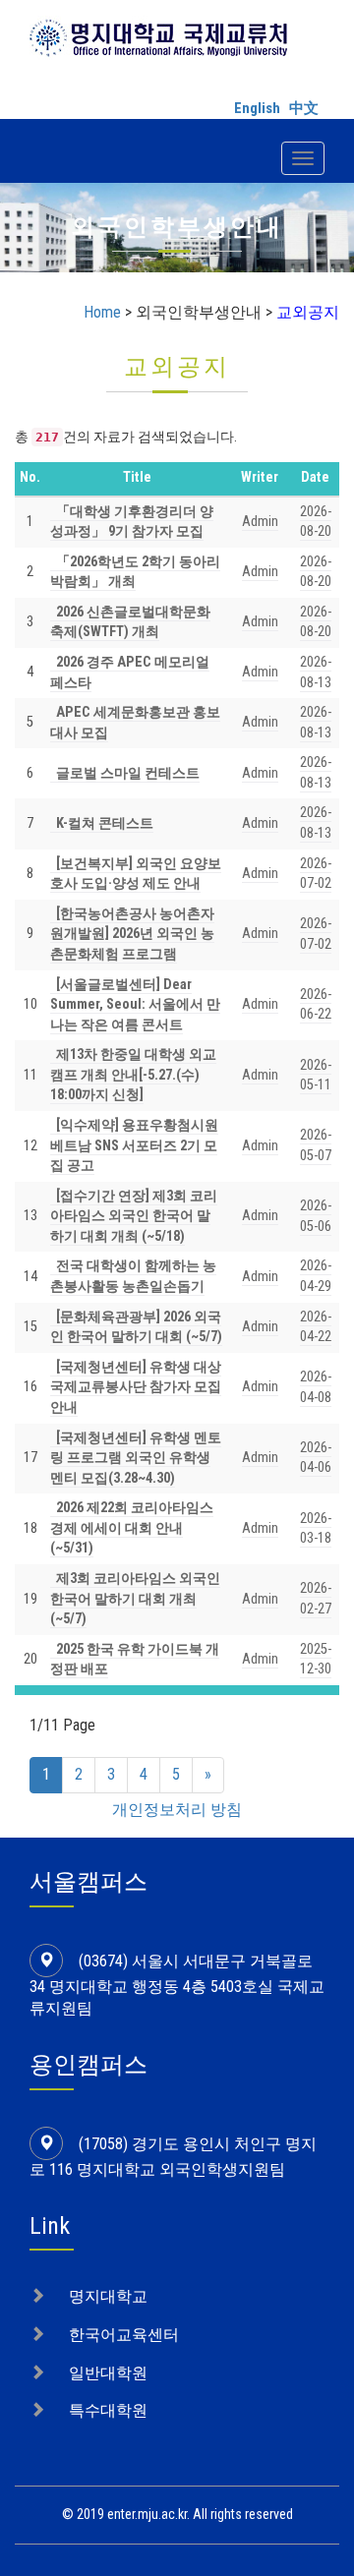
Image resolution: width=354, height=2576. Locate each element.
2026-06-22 (316, 1005)
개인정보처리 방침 (177, 1810)
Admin (260, 522)
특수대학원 (108, 2410)
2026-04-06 (316, 1458)
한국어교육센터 (124, 2335)
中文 (304, 108)
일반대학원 (108, 2373)
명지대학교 (108, 2296)
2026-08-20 (316, 622)
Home (102, 312)
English (257, 108)
